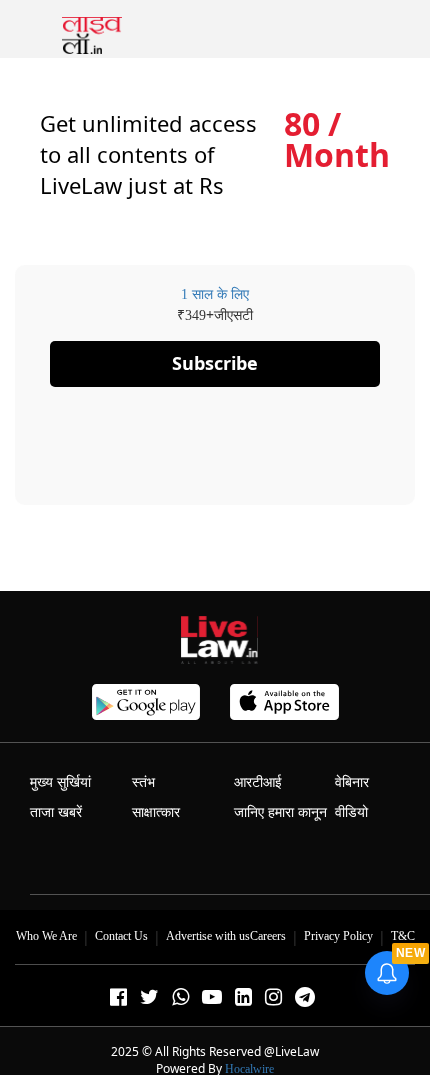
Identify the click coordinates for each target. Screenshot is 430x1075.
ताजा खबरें (56, 812)
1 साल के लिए (215, 294)
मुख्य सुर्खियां (60, 782)
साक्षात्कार (156, 812)
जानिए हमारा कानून (280, 812)
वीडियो (351, 812)
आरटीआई (258, 782)
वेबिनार (352, 782)
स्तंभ (143, 782)
